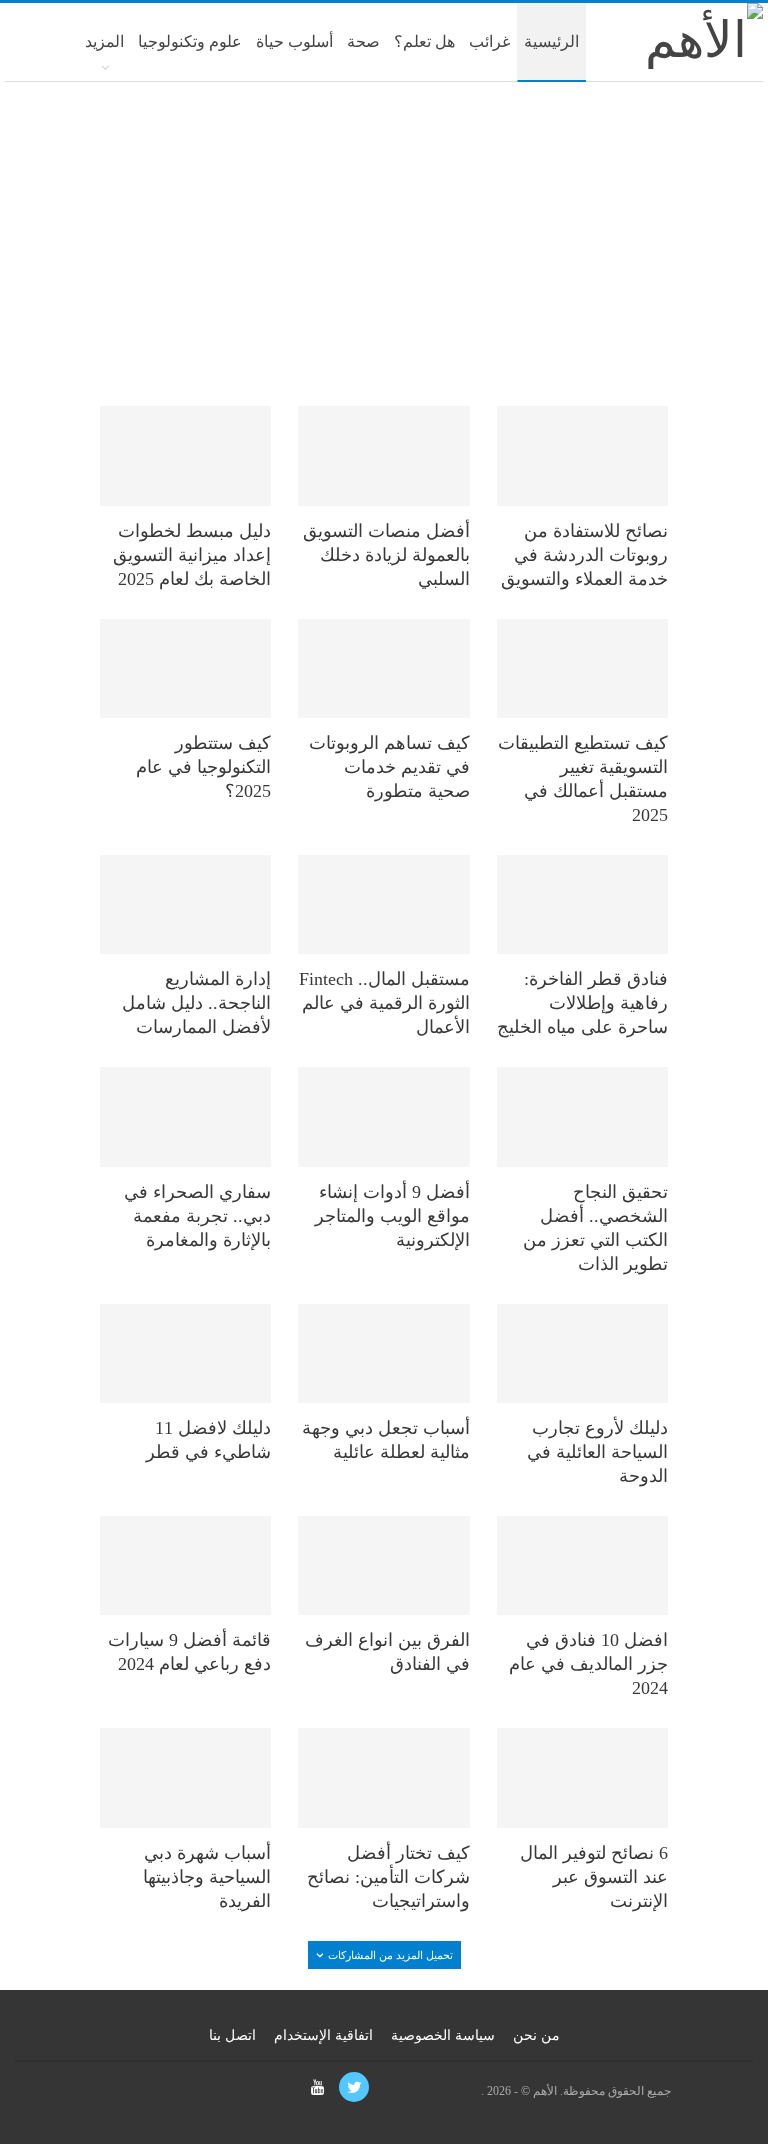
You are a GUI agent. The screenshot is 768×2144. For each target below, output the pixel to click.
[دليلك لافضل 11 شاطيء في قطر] (185, 1353)
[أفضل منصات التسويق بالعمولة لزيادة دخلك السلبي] (383, 455)
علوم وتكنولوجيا (190, 41)
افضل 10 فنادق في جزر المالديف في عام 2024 (588, 1664)
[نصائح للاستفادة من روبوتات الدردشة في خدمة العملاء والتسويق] (582, 455)
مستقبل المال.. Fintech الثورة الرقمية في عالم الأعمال (384, 1003)
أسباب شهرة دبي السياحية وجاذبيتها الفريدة (207, 1877)
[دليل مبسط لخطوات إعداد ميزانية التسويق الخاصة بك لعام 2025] (185, 455)
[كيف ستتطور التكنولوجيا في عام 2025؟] (185, 668)
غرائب (489, 41)
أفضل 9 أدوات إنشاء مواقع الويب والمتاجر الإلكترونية (392, 1216)
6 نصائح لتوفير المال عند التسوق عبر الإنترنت (594, 1877)
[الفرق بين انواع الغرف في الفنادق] (383, 1565)
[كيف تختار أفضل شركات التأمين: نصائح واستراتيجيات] (383, 1777)
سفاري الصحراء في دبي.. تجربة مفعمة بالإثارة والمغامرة (197, 1216)
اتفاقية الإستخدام (323, 2035)
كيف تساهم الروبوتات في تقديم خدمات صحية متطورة (389, 767)
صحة (363, 41)
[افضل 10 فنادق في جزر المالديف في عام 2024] (582, 1565)
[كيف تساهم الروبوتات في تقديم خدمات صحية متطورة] (383, 668)
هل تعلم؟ (424, 41)
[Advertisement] (384, 242)
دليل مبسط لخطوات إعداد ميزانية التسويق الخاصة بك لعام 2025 (192, 555)
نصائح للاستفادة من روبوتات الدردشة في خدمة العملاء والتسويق (584, 555)
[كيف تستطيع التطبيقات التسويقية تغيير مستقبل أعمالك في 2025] (582, 668)
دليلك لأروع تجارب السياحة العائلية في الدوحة (597, 1452)
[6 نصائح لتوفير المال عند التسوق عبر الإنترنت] (582, 1777)
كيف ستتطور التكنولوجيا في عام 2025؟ (203, 767)
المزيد (104, 41)
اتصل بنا (232, 2035)
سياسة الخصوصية (443, 2035)
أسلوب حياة (294, 41)
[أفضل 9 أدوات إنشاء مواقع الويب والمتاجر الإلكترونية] (383, 1116)
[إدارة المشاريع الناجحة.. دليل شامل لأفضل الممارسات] (185, 904)
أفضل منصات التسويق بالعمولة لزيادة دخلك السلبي (386, 555)
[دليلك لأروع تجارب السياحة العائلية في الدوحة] (582, 1353)
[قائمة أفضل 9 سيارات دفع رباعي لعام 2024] (185, 1565)
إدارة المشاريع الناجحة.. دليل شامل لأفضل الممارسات (196, 1003)
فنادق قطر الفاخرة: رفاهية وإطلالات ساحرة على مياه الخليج (582, 1003)
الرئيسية (551, 41)
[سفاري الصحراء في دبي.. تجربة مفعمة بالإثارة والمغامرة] (185, 1116)
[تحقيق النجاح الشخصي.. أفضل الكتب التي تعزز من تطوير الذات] (582, 1116)
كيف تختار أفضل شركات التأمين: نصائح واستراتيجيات (388, 1877)
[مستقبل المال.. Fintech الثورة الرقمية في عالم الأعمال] (383, 904)
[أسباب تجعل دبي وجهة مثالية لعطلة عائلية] (383, 1353)
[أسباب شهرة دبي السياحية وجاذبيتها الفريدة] (185, 1777)
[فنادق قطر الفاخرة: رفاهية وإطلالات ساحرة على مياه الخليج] (582, 904)
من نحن (536, 2035)
